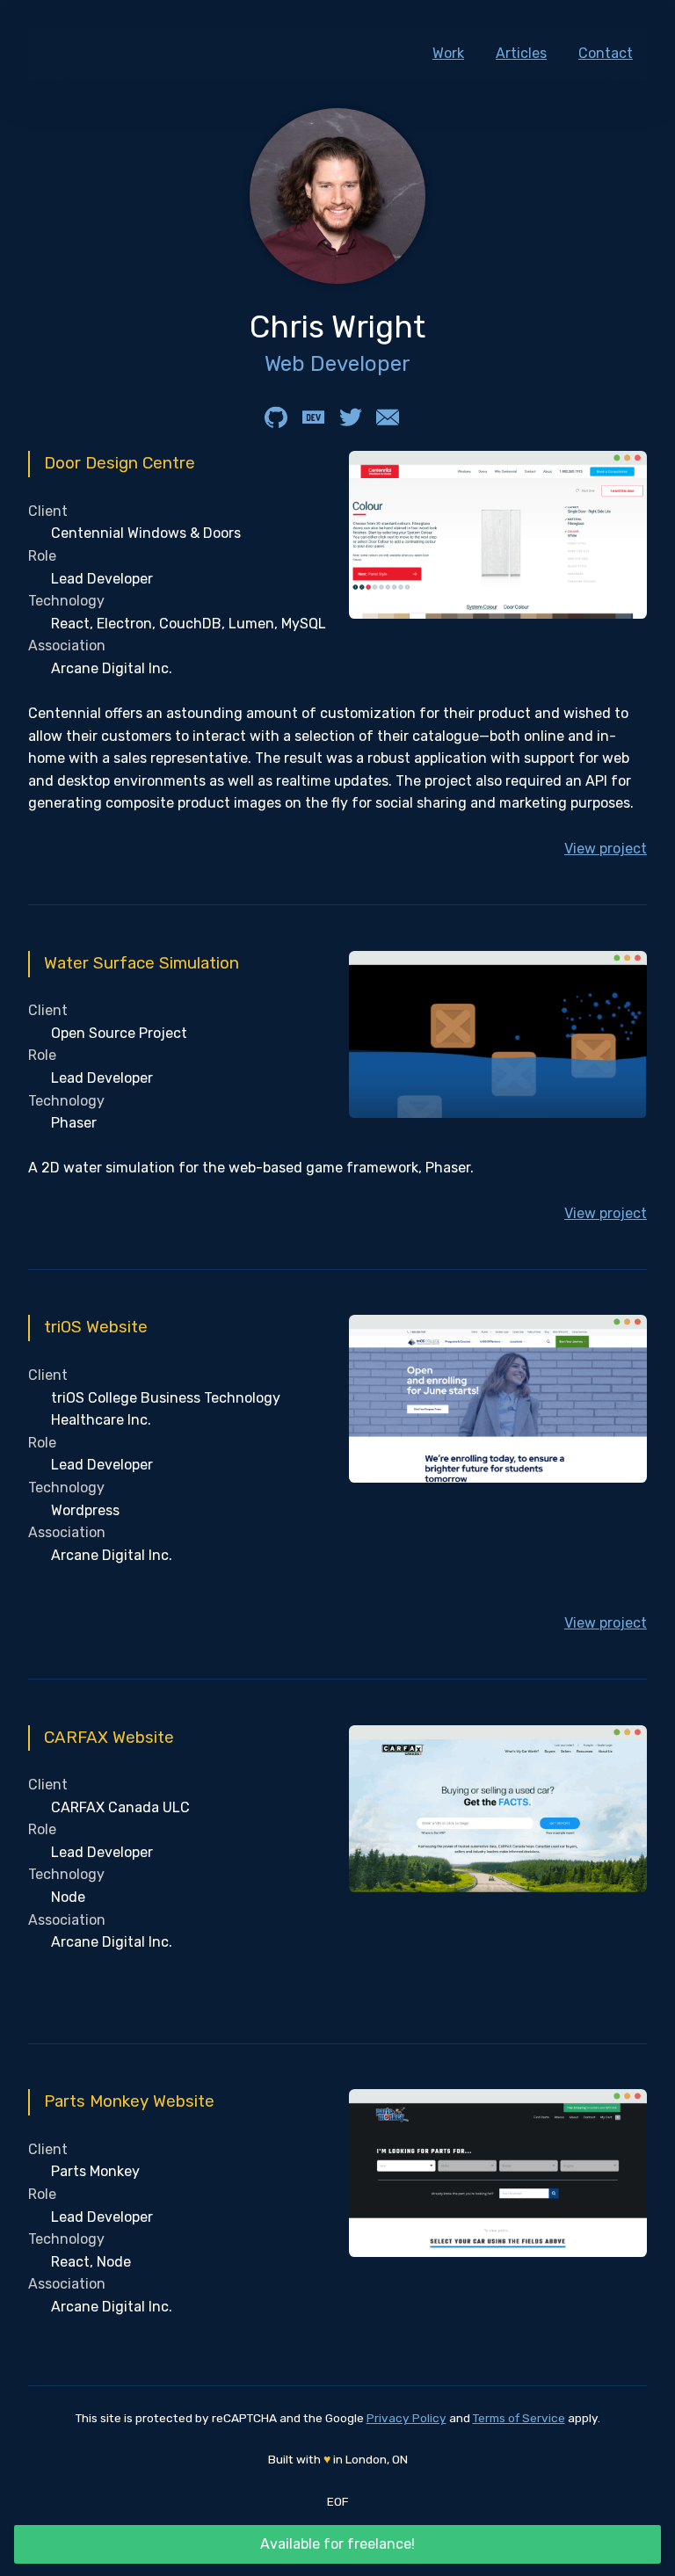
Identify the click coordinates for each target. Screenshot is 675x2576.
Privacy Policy (406, 2418)
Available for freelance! (337, 2544)
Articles (521, 53)
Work (448, 53)
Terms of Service (519, 2418)
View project (606, 849)
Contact (606, 53)
